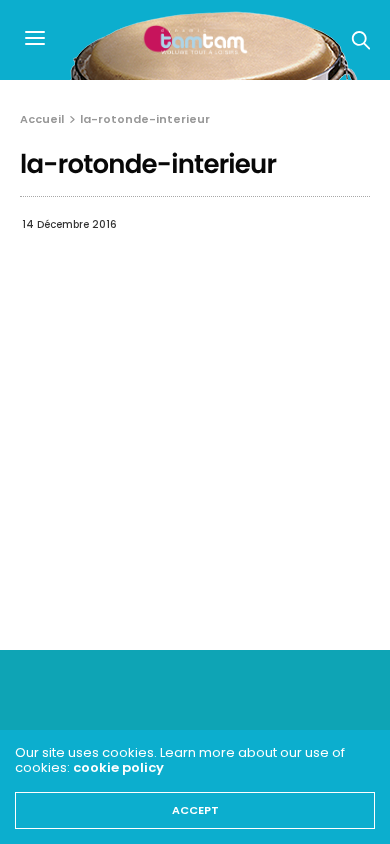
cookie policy (118, 767)
